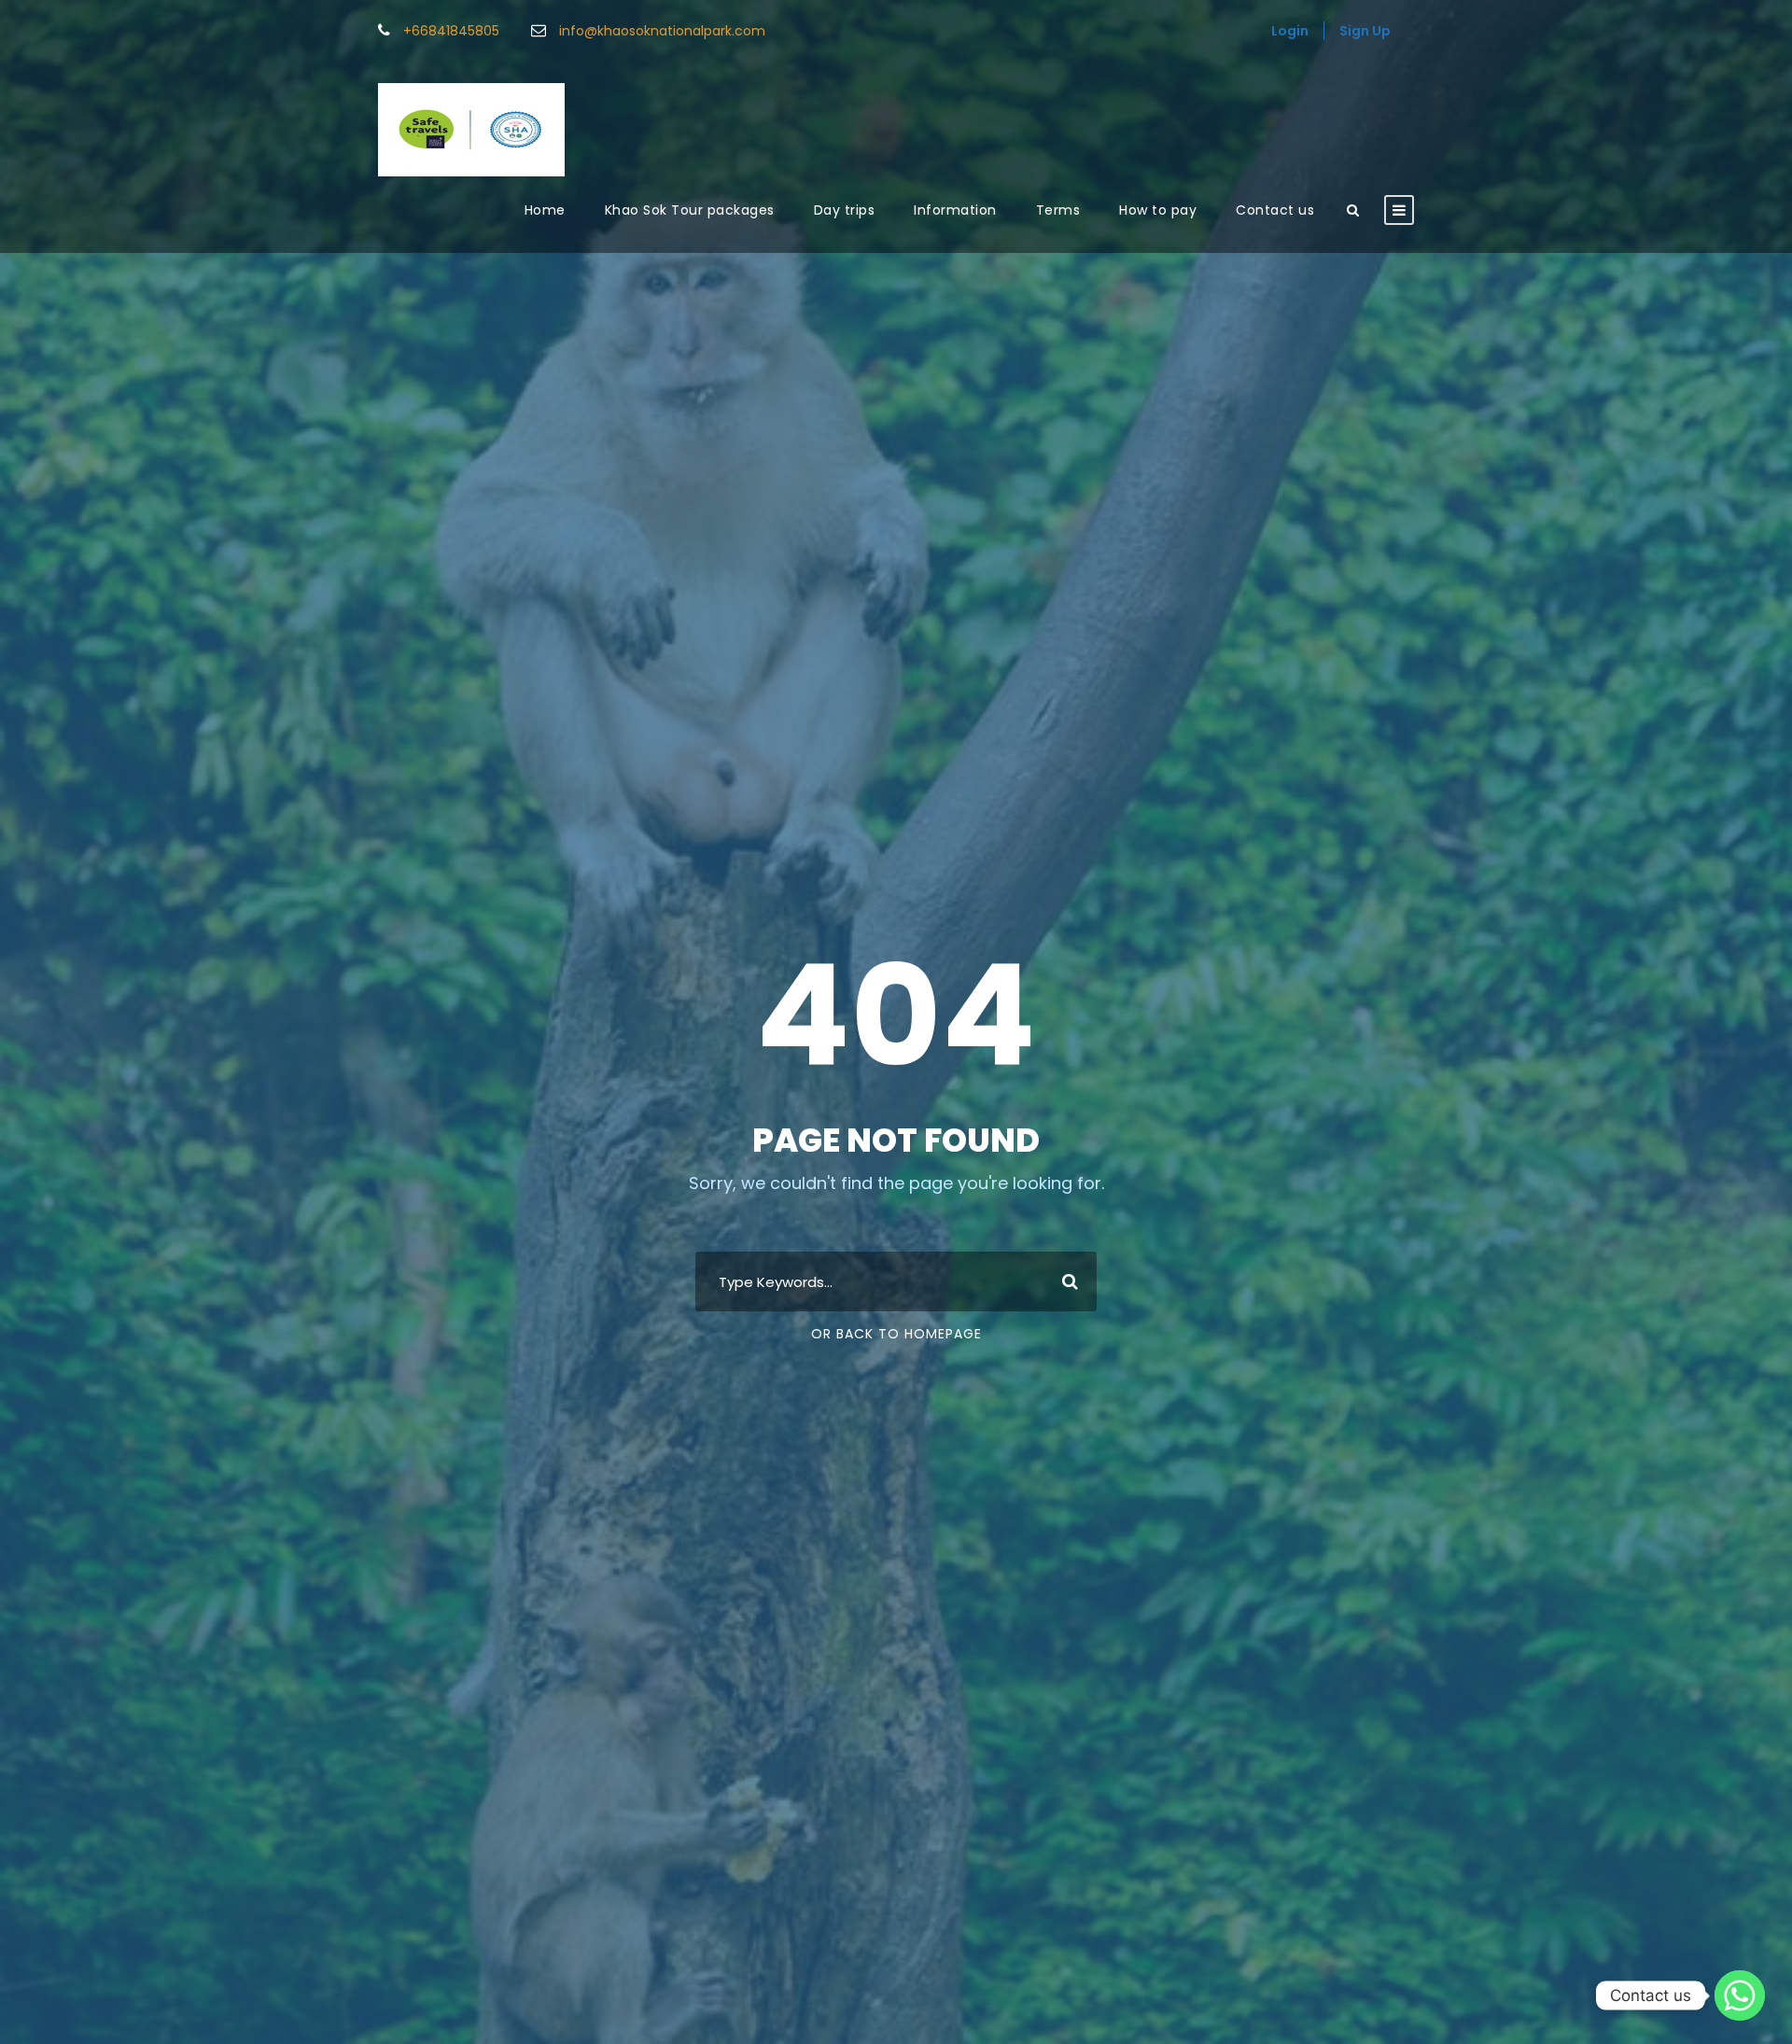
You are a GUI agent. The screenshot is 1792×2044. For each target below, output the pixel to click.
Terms (1058, 210)
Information (955, 210)
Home (545, 210)
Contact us (1275, 210)
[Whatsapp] (1740, 1995)
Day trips (845, 210)
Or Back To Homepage (896, 1334)
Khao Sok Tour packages (690, 210)
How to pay (1158, 210)
